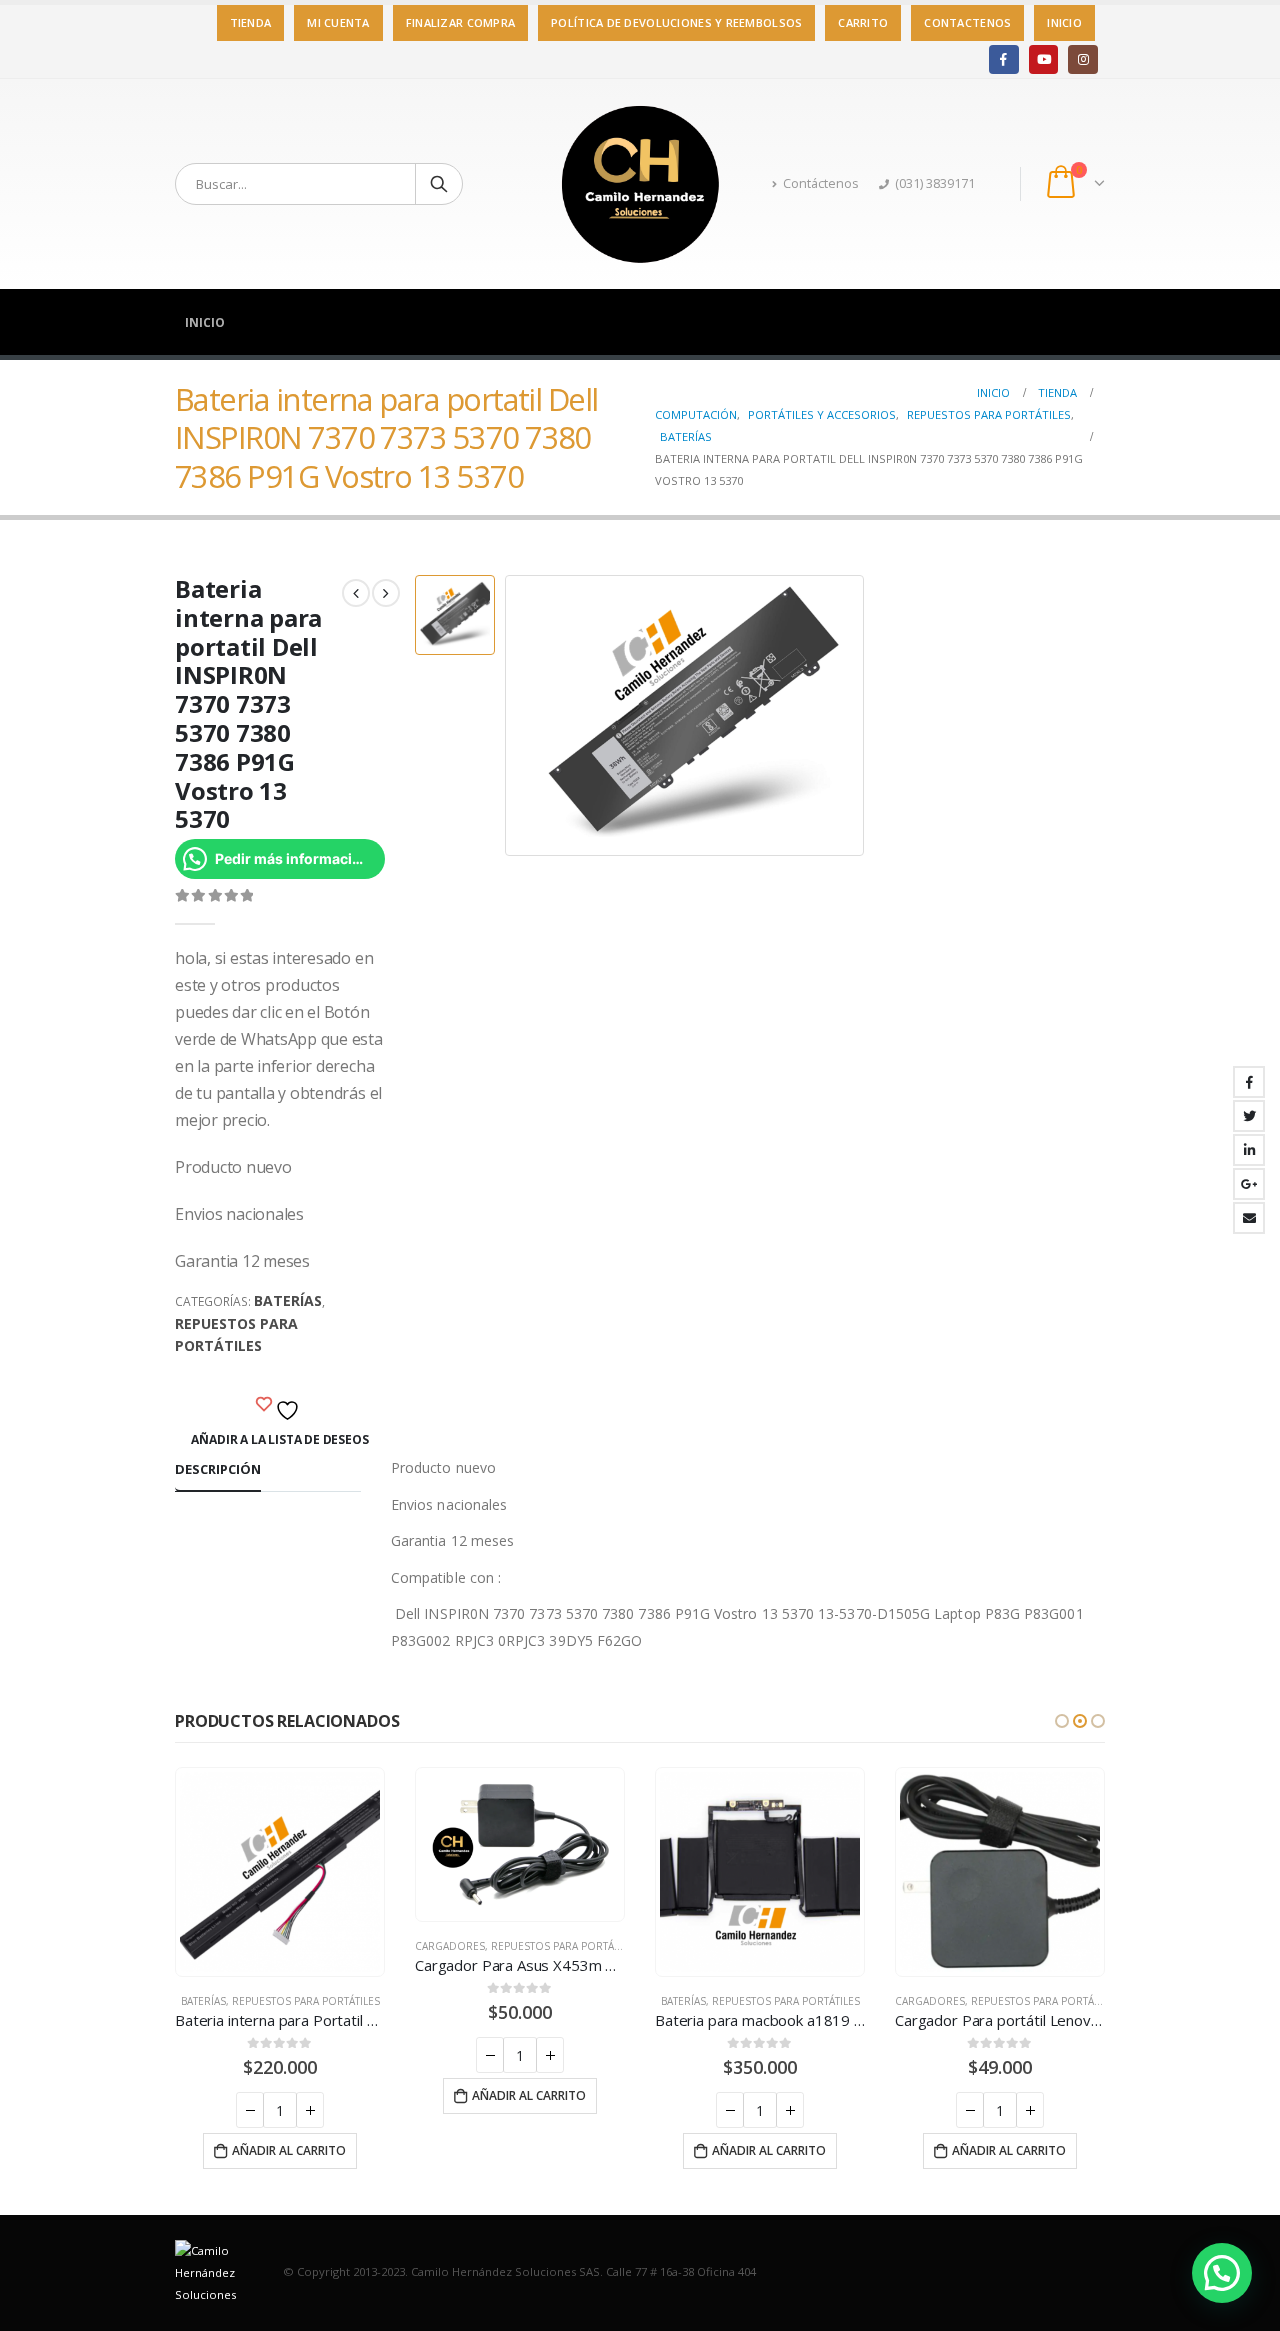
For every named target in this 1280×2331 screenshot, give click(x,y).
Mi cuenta (338, 22)
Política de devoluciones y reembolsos (676, 22)
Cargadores (450, 1946)
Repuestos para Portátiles (236, 1334)
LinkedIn (1249, 1150)
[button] (1062, 1721)
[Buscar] (439, 184)
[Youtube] (1043, 59)
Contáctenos (821, 183)
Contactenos (967, 22)
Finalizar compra (460, 22)
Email (1249, 1218)
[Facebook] (1003, 59)
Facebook (1249, 1082)
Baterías (288, 1300)
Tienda (251, 22)
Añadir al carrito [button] (289, 2150)
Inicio (1064, 22)
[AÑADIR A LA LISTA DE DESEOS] (280, 1405)
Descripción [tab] (218, 1469)
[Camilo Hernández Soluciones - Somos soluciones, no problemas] (640, 184)
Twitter (1249, 1116)
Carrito (863, 22)
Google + (1249, 1184)
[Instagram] (1082, 59)
